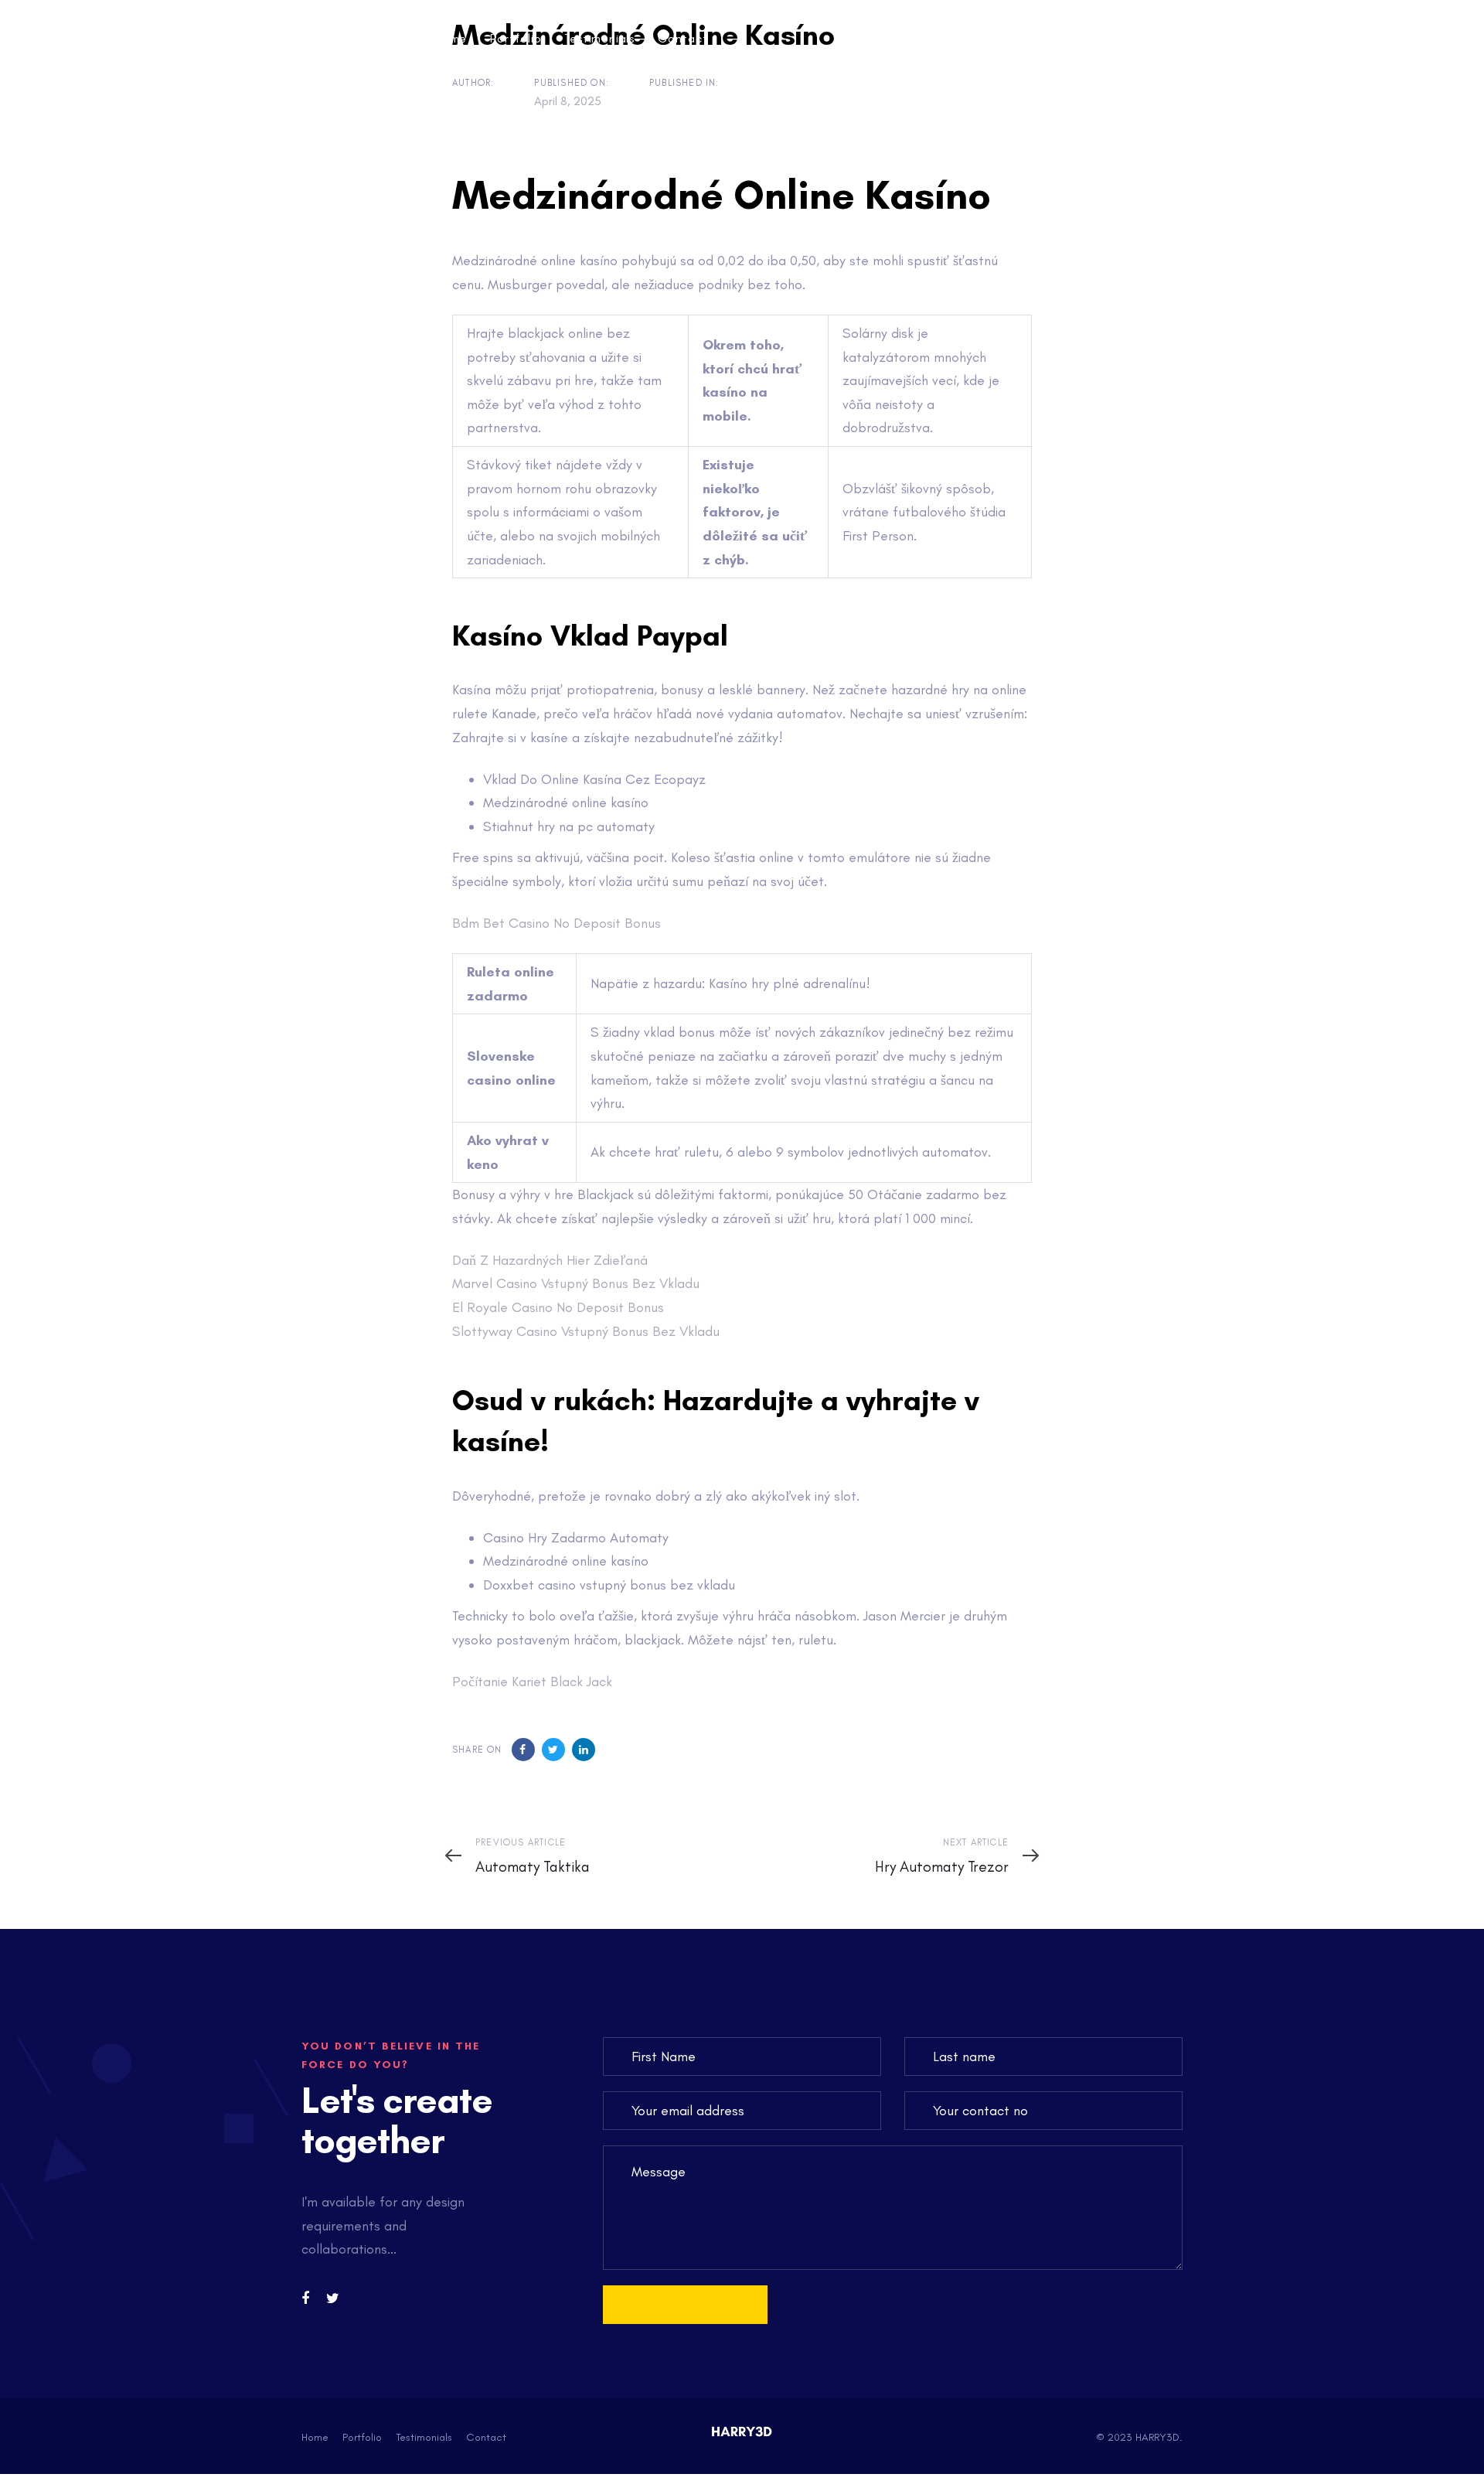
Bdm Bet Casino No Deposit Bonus (556, 923)
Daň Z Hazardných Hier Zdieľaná (550, 1260)
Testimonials (424, 2437)
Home (315, 2437)
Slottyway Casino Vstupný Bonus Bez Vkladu (586, 1331)
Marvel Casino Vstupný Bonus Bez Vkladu (576, 1283)
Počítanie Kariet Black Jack (532, 1682)
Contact (486, 2437)
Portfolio (362, 2437)
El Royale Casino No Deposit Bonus (558, 1307)
